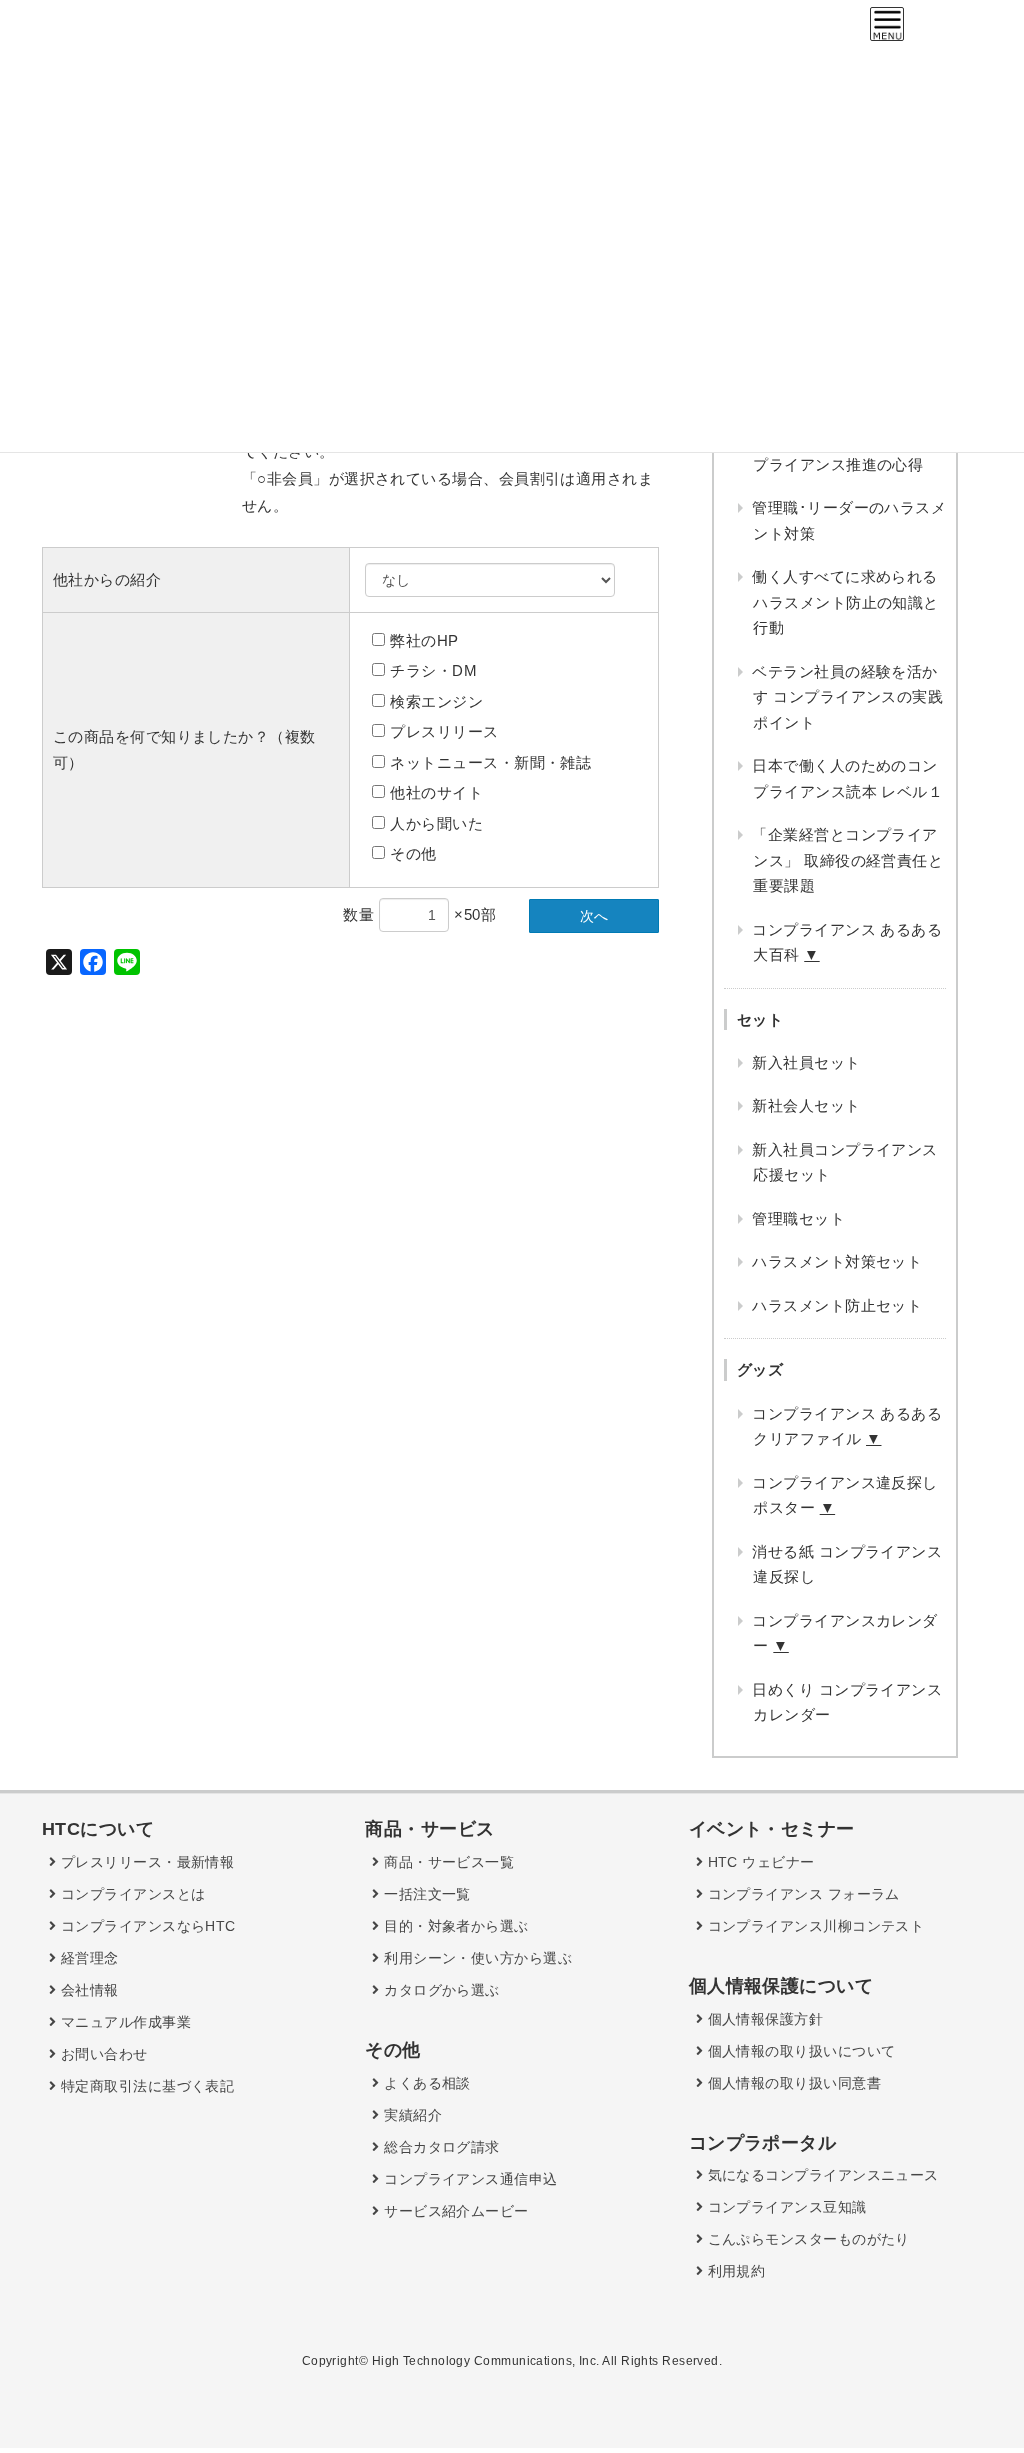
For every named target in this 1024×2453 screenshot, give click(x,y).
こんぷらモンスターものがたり (806, 2239)
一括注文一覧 (425, 1894)
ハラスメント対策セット (837, 1261)
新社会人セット (806, 1105)
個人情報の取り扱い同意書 (792, 2083)
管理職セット (798, 1218)
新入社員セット (806, 1062)
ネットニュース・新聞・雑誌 (490, 762)
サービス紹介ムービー (454, 2211)
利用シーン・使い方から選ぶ (476, 1958)
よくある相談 (425, 2083)
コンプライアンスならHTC (145, 1926)
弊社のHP (424, 640)
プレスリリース (444, 731)
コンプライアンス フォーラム (801, 1894)
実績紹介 (411, 2115)
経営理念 (87, 1958)
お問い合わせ (101, 2054)
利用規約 (734, 2271)
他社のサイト (436, 792)
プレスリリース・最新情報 (145, 1862)
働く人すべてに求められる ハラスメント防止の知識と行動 (845, 602)
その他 (413, 853)
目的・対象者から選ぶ (454, 1926)
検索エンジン (436, 701)
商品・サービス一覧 (447, 1862)
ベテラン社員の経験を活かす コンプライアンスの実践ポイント (847, 697)
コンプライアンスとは (130, 1894)
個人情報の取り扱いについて (799, 2051)
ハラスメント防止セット (837, 1305)
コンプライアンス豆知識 (784, 2207)
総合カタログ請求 (440, 2147)
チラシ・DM (433, 670)
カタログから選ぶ (440, 1990)
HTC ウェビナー (759, 1862)
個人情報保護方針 (763, 2019)
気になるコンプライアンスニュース (821, 2175)
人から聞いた (436, 823)
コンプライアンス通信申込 (469, 2179)
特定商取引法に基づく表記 (145, 2086)
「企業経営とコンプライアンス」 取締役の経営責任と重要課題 (847, 860)
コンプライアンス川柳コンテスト (813, 1926)
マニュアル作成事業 (123, 2022)
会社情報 (87, 1990)
